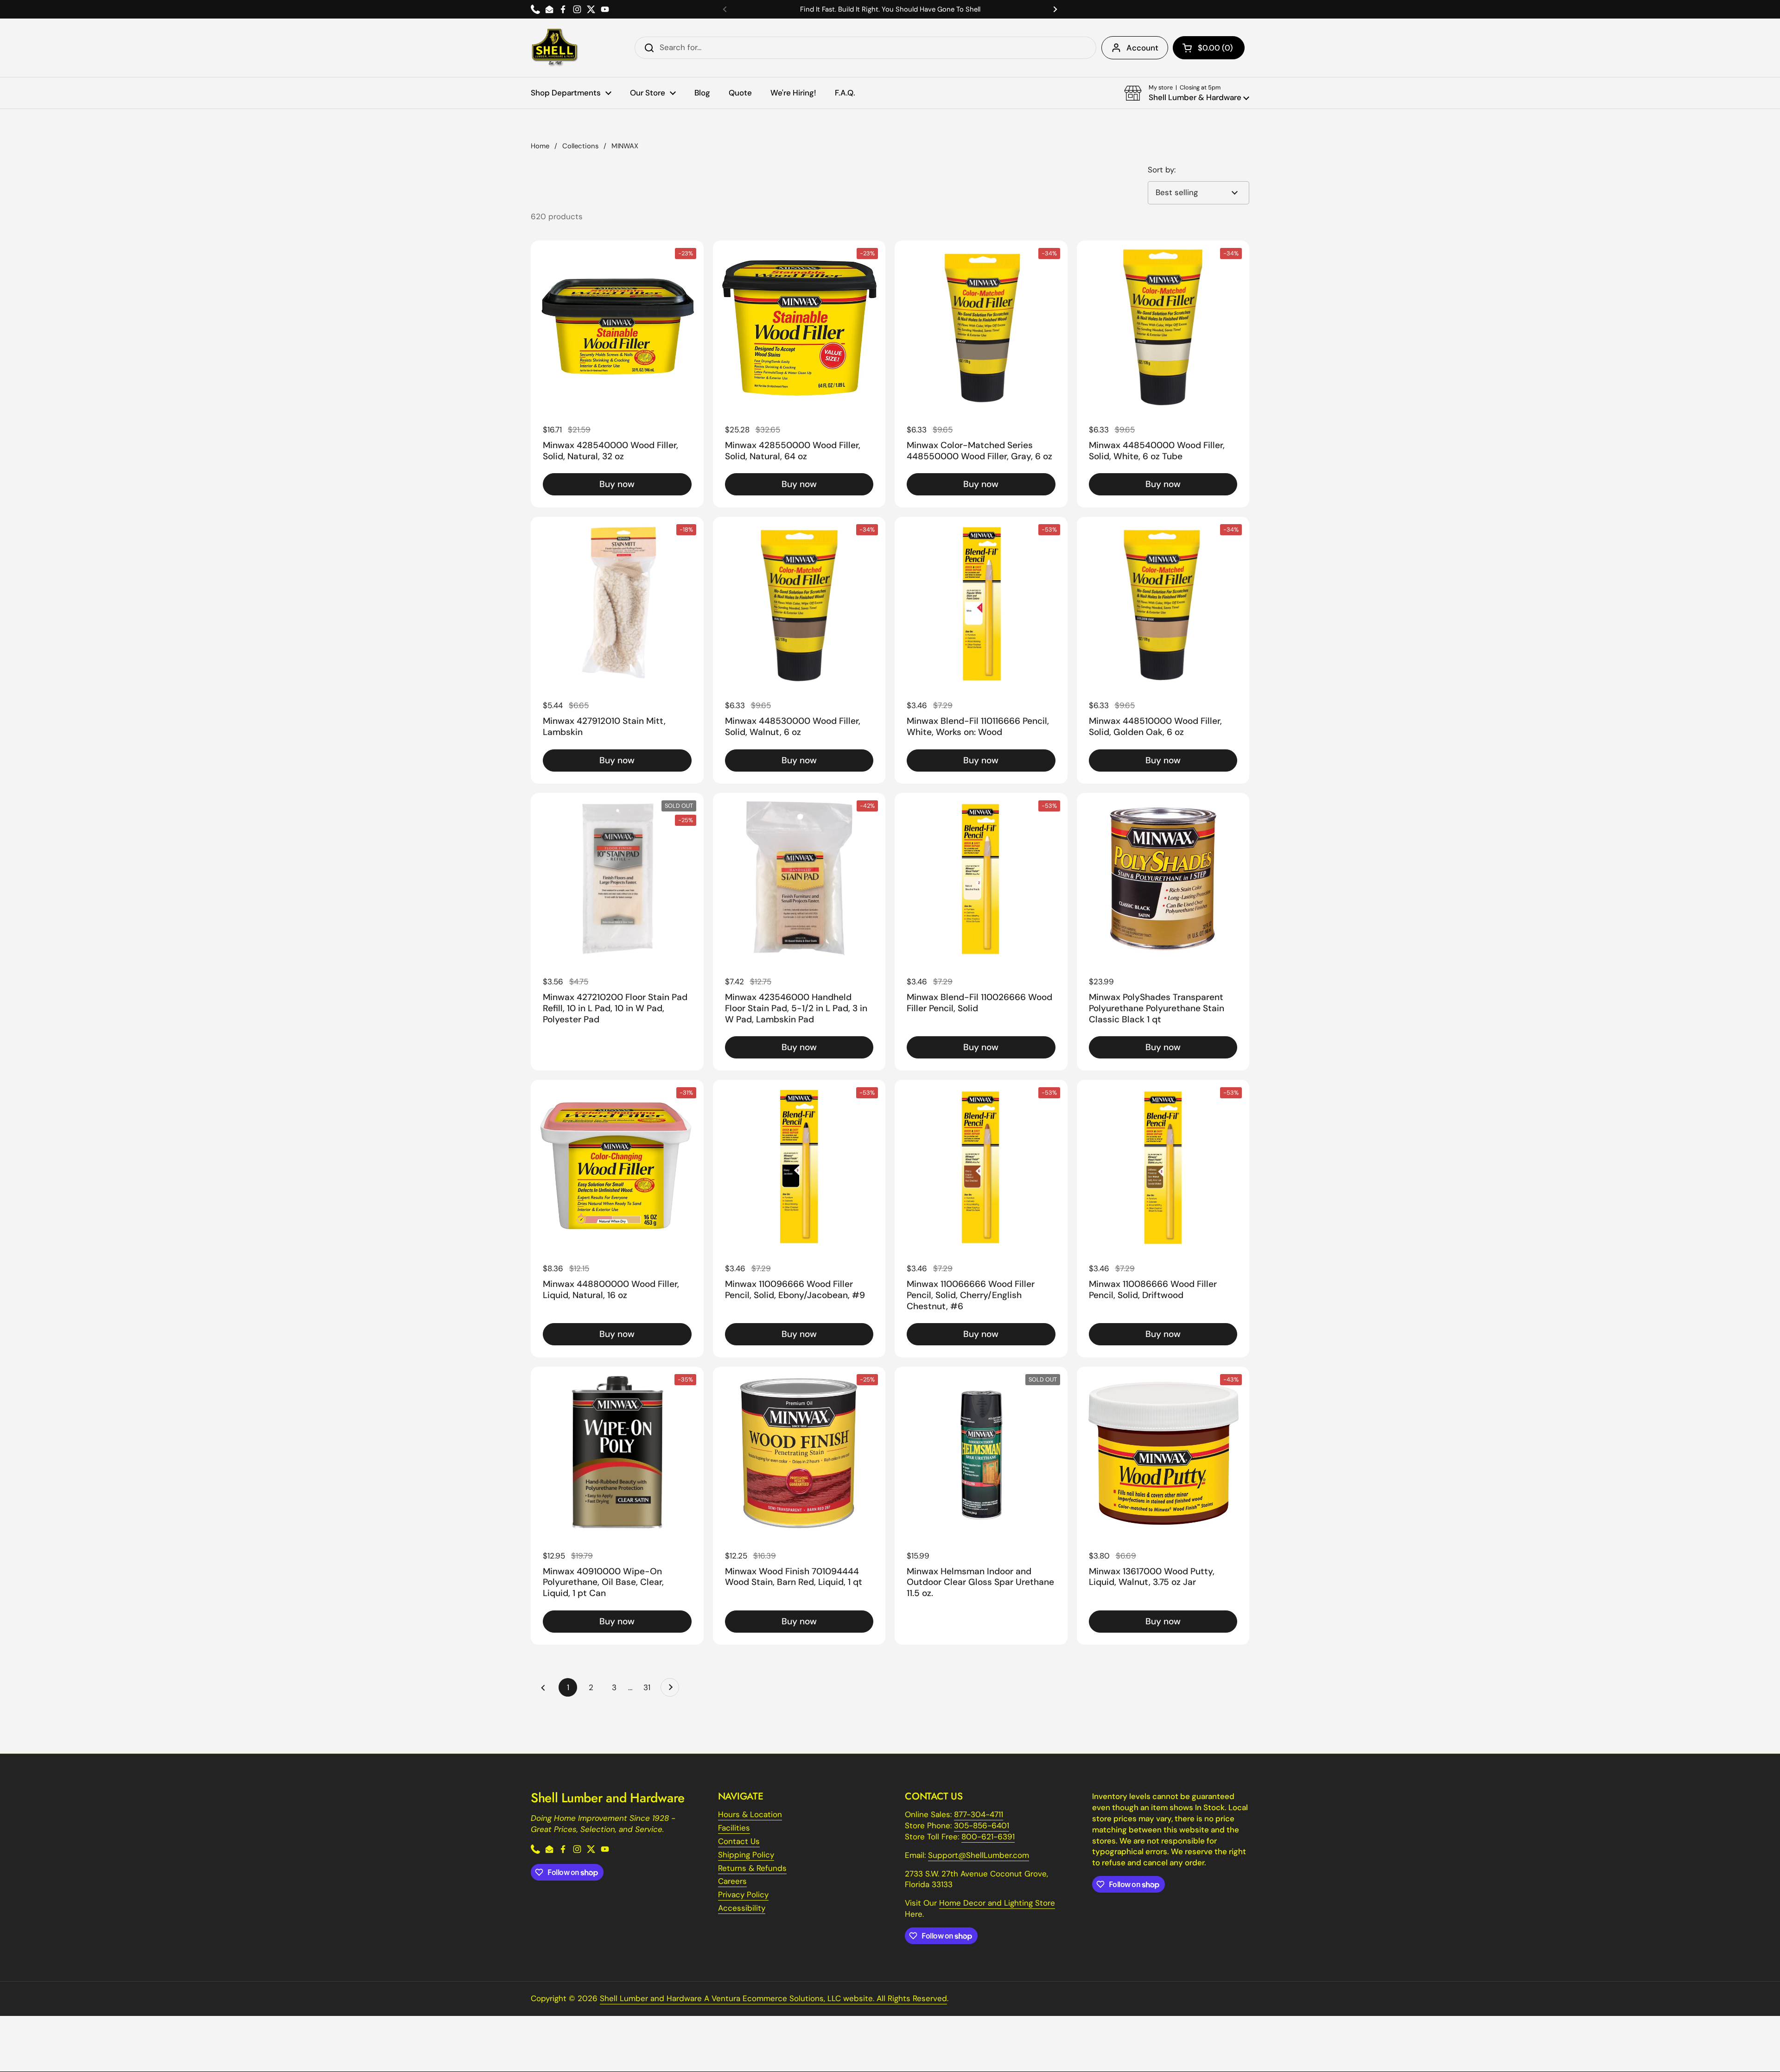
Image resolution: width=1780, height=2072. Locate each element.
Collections (580, 146)
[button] (1209, 48)
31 (650, 1687)
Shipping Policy (746, 1855)
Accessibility (742, 1908)
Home (540, 146)
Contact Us (739, 1841)
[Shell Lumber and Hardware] (555, 48)
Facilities (734, 1828)
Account (1142, 48)
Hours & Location (750, 1814)
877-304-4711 (979, 1814)
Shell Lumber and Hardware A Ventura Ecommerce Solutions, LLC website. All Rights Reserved (773, 1998)
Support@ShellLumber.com (979, 1855)
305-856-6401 (982, 1825)
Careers (732, 1881)
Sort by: (1162, 170)
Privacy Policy (743, 1895)
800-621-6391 (988, 1837)
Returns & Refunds (752, 1868)
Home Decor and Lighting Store (997, 1903)
